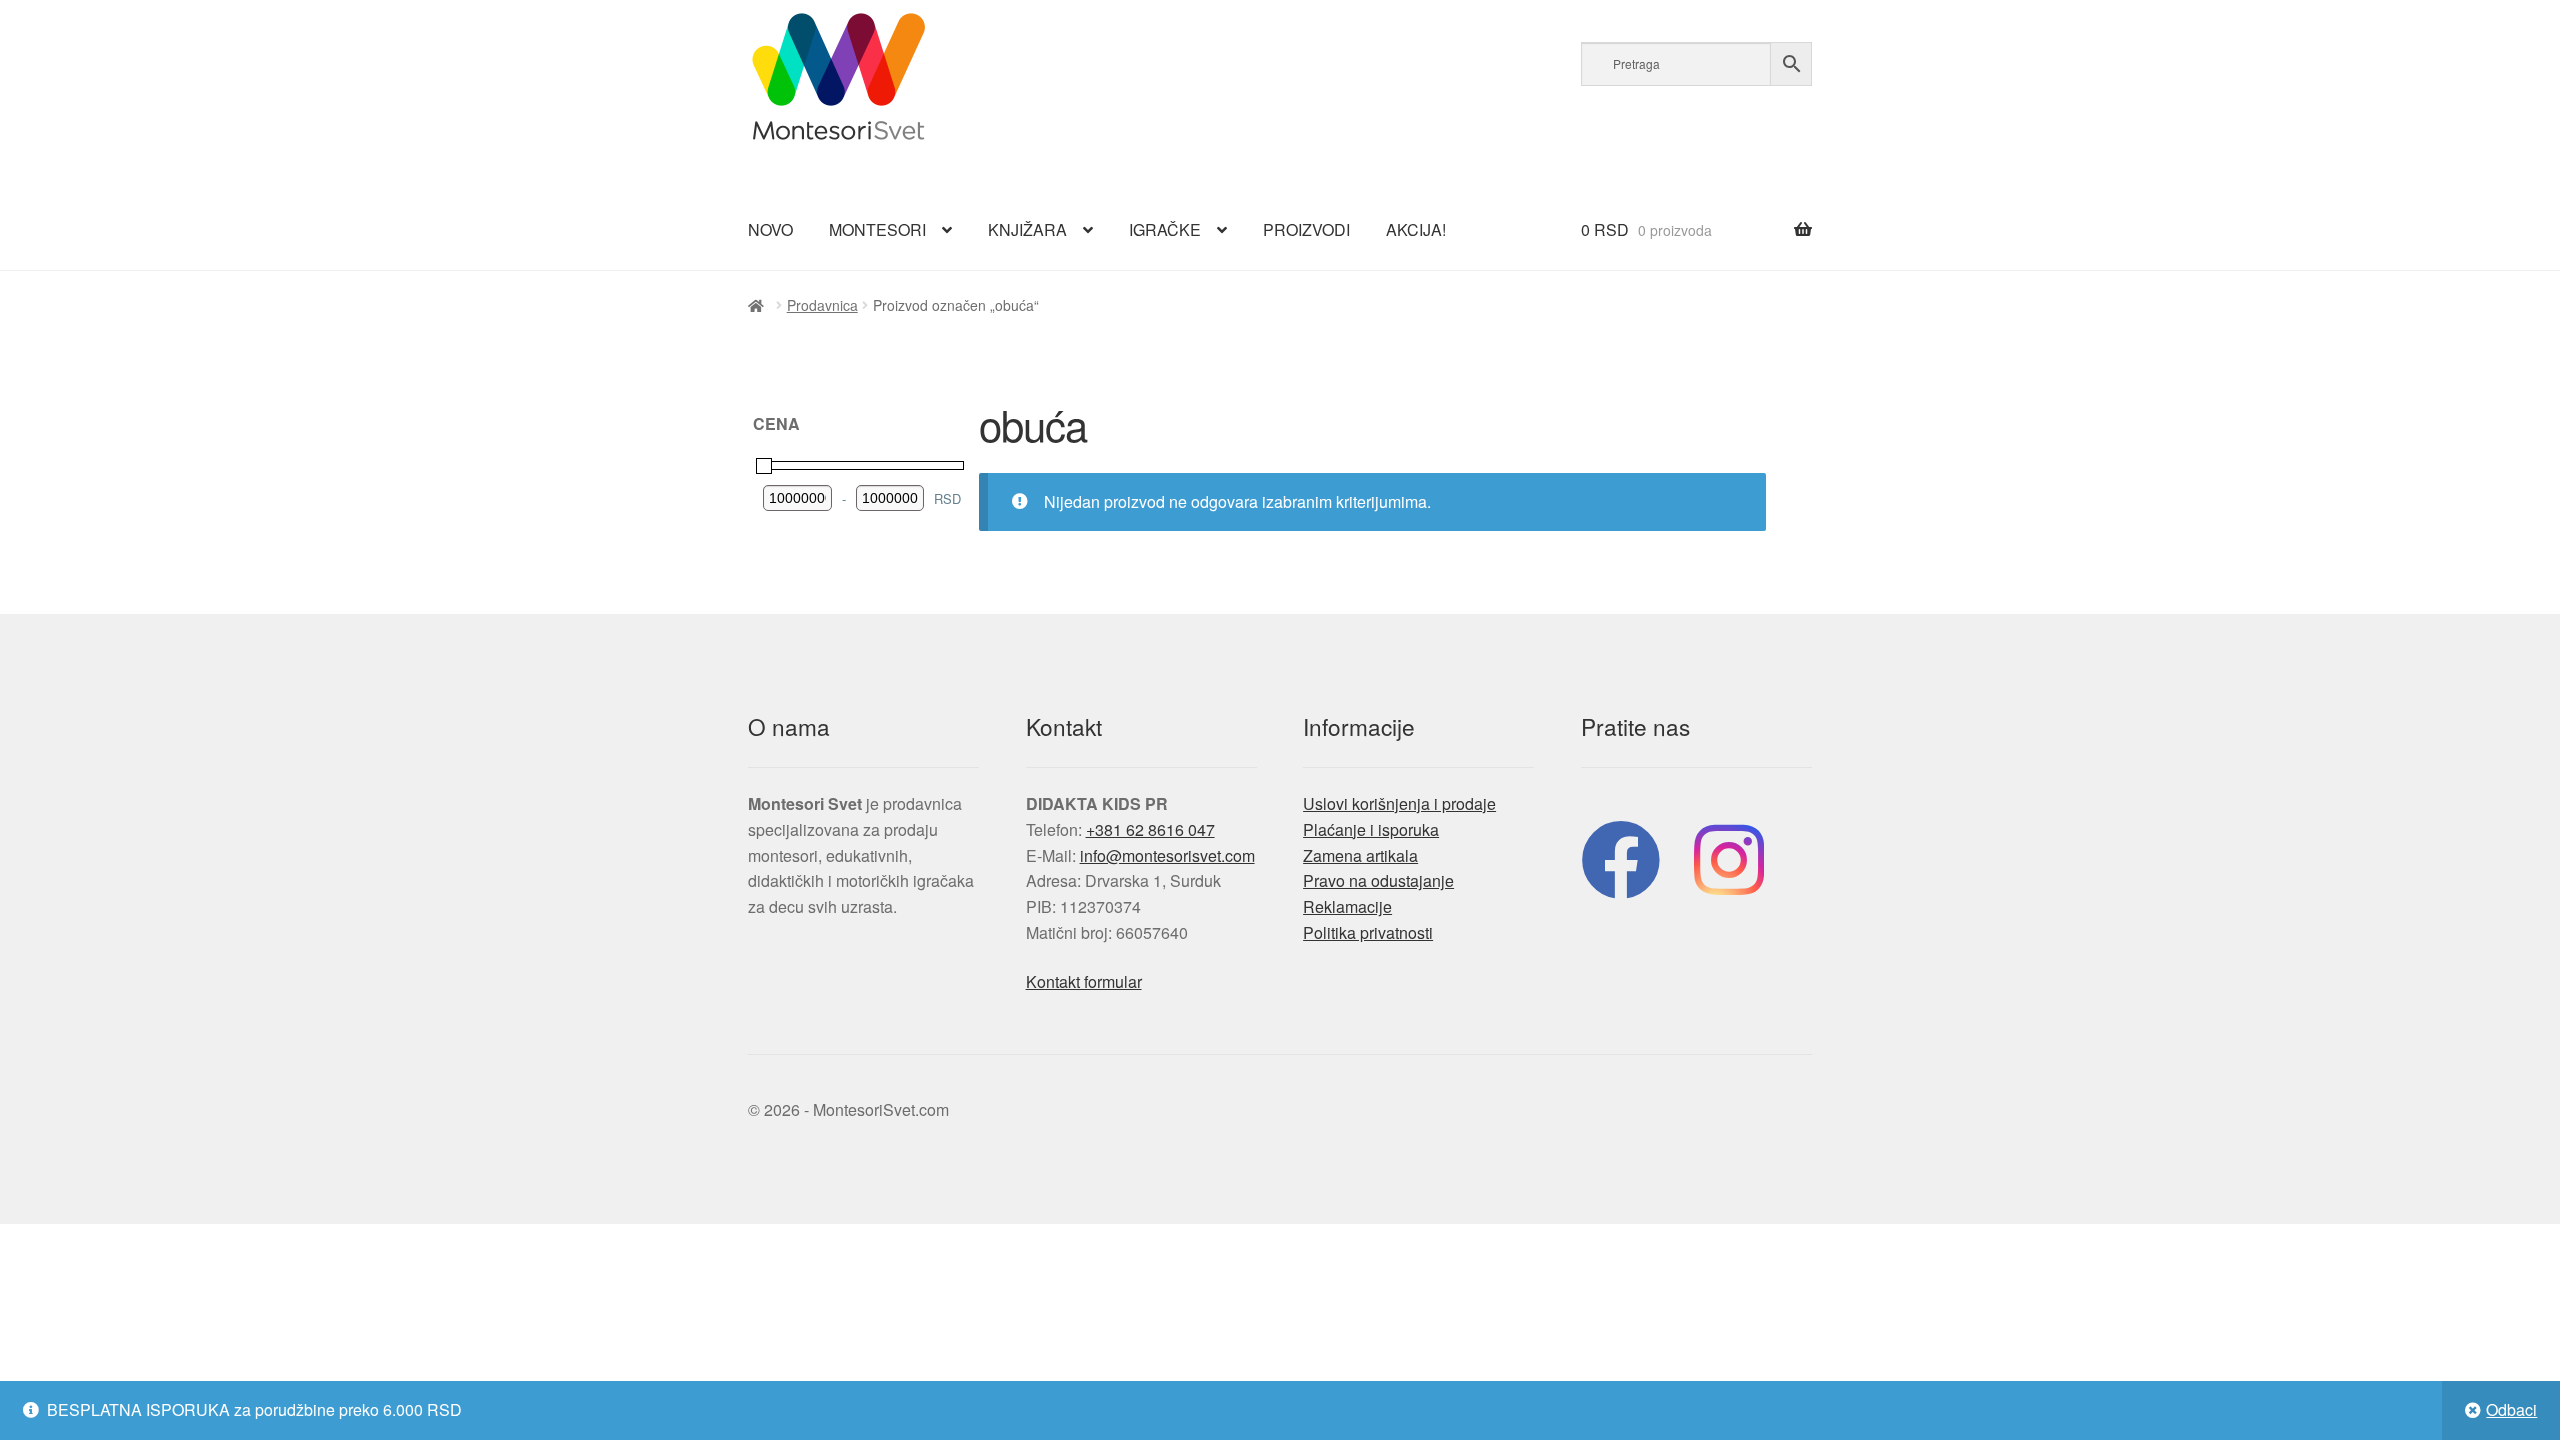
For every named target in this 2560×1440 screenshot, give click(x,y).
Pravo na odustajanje (1378, 880)
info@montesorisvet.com (1167, 855)
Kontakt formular (1084, 981)
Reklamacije (1347, 906)
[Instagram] (1729, 855)
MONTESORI (877, 229)
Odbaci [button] (2511, 1409)
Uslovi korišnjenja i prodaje (1399, 803)
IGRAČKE (1165, 229)
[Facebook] (1621, 855)
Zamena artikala (1360, 855)
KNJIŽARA (1027, 229)
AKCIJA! (1416, 229)
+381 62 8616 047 (1150, 829)
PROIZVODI (1306, 229)
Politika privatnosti (1368, 932)
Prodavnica (822, 305)
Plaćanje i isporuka (1371, 829)
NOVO (770, 229)
